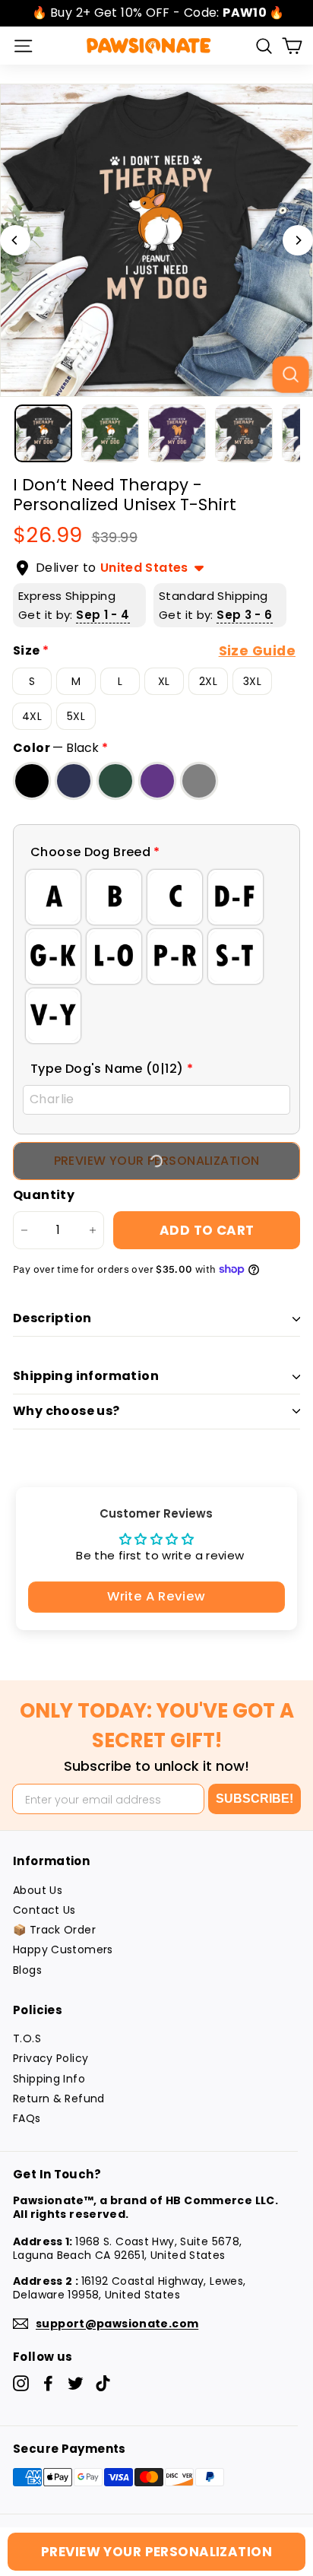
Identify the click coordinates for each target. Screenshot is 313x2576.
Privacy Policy (51, 2058)
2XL (208, 681)
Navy (74, 781)
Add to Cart (207, 1230)
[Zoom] (290, 374)
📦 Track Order (54, 1930)
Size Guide (257, 651)
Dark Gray (199, 781)
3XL (252, 681)
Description (52, 1318)
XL (164, 681)
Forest (115, 781)
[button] (156, 853)
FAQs (27, 2118)
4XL (32, 716)
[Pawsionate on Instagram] (21, 2383)
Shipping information (86, 1376)
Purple (157, 781)
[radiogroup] (156, 956)
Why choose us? (66, 1411)
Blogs (27, 1970)
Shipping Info (49, 2079)
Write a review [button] (156, 1596)
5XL (76, 716)
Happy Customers (63, 1949)
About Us (38, 1890)
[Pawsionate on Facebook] (48, 2383)
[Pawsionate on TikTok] (103, 2383)
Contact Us (44, 1910)
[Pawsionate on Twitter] (76, 2383)
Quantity (44, 1196)
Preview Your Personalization (156, 2552)
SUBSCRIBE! (255, 1799)
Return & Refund (59, 2099)
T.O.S (27, 2038)
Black (32, 781)
